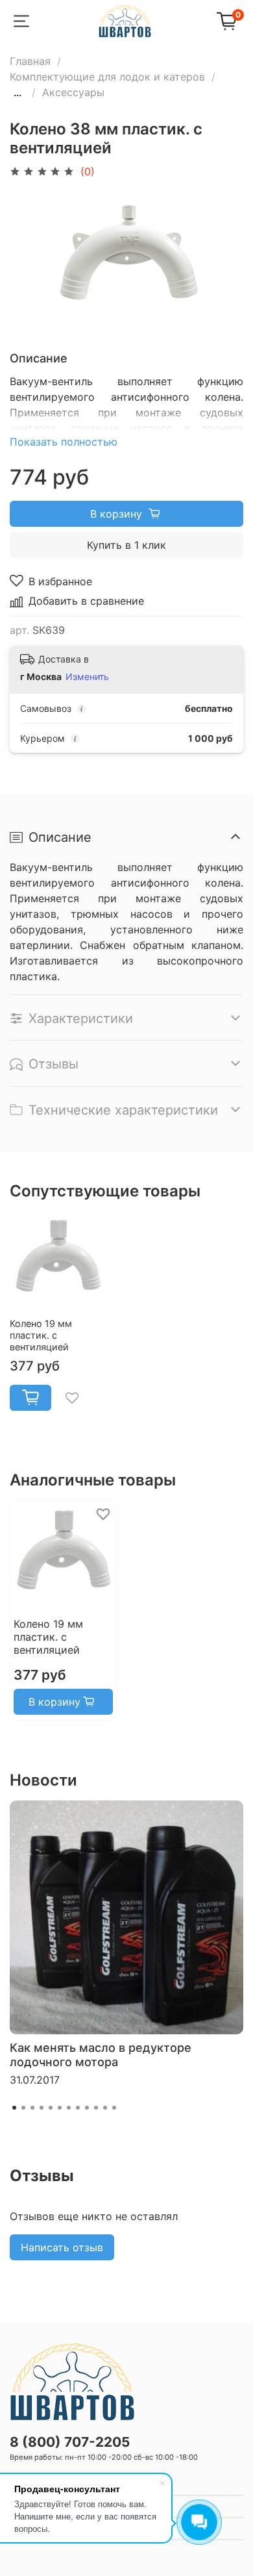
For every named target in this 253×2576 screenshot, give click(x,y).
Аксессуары (73, 92)
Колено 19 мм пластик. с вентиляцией (41, 1335)
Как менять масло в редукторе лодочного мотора (101, 2055)
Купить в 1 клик (126, 545)
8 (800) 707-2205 (70, 2442)
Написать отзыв (62, 2247)
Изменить (87, 676)
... (18, 92)
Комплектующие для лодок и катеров (107, 77)
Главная (30, 61)
